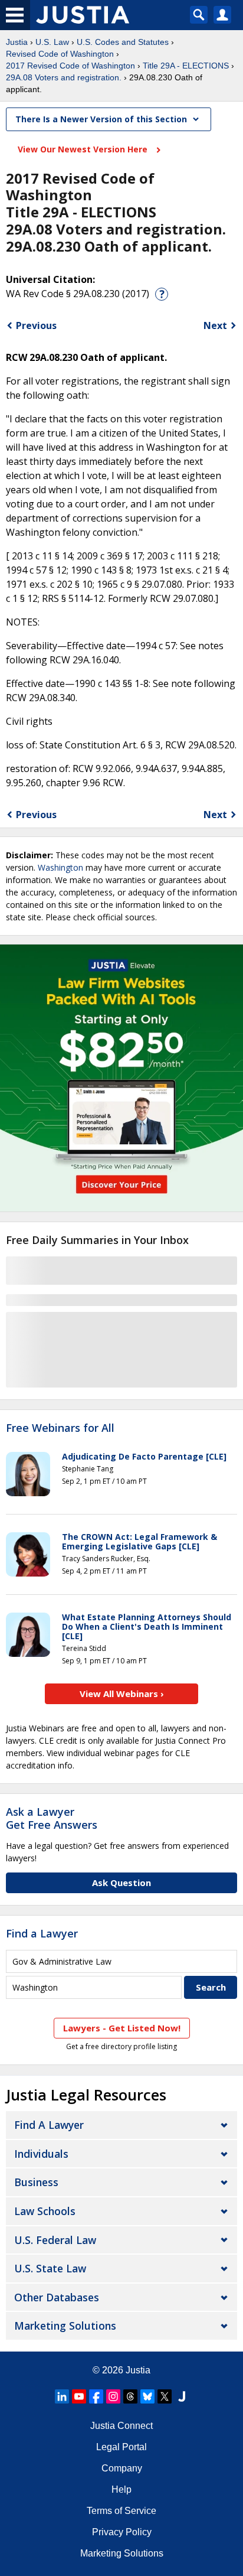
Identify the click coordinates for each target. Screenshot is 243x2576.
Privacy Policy (122, 2532)
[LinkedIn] (62, 2396)
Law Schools (45, 2211)
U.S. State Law (50, 2268)
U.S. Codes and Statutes (123, 42)
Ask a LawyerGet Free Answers (52, 1818)
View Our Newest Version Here (84, 149)
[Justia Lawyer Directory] (182, 2396)
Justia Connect (121, 2426)
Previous (36, 325)
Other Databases (57, 2297)
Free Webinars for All (60, 1428)
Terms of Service (121, 2511)
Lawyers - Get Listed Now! (122, 2028)
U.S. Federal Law (55, 2240)
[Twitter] (165, 2396)
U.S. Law (52, 42)
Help (121, 2489)
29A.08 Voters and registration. (64, 77)
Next (215, 325)
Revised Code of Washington (60, 54)
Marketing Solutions (65, 2326)
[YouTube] (79, 2396)
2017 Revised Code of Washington (70, 66)
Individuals (41, 2154)
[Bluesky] (147, 2396)
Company (122, 2468)
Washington (60, 867)
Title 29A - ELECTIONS (186, 66)
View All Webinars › (122, 1694)
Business (36, 2182)
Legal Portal (121, 2447)
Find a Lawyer (42, 1933)
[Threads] (130, 2396)
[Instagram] (113, 2396)
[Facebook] (96, 2396)
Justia (17, 42)
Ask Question (121, 1883)
